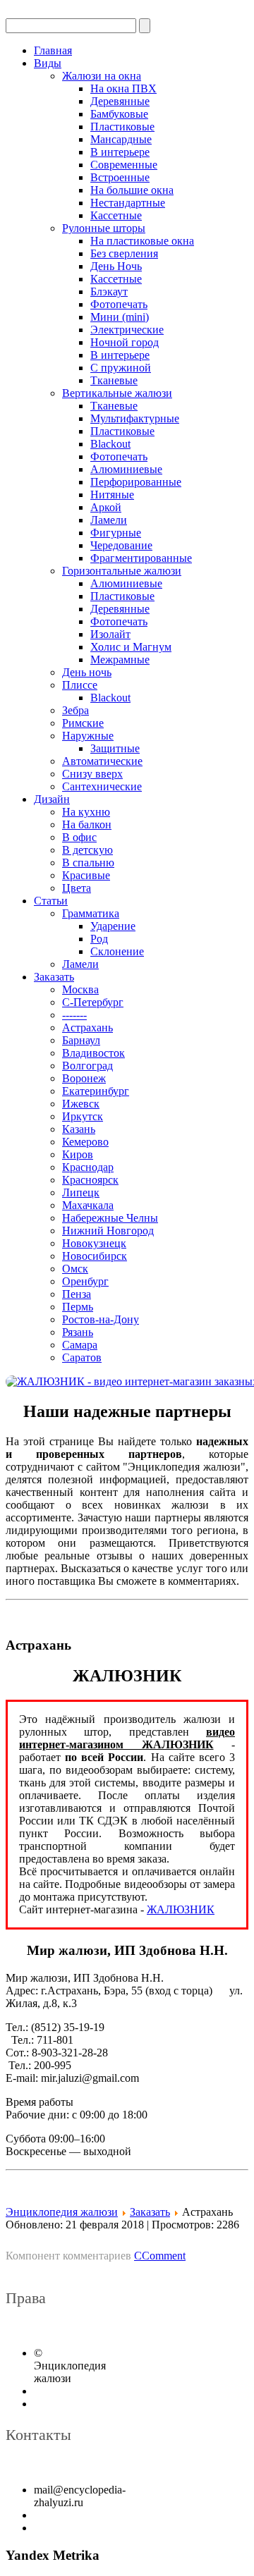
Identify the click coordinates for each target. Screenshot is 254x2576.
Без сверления (124, 253)
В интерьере (120, 152)
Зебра (75, 710)
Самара (80, 1345)
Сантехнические (102, 786)
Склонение (117, 951)
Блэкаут (109, 292)
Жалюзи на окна (102, 76)
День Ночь (116, 266)
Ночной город (125, 342)
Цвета (77, 888)
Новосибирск (95, 1256)
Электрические (127, 330)
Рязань (78, 1332)
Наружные (88, 736)
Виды (48, 63)
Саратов (82, 1357)
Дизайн (52, 799)
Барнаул (81, 1040)
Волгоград (87, 1066)
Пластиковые (122, 127)
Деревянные (120, 101)
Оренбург (85, 1281)
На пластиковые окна (142, 241)
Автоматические (102, 761)
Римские (83, 723)
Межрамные (120, 660)
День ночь (87, 672)
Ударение (113, 926)
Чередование (121, 545)
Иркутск (83, 1116)
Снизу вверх (92, 774)
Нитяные (112, 495)
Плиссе (80, 685)
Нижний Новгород (108, 1231)
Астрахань (87, 1028)
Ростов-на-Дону (101, 1319)
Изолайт (110, 634)
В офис (79, 837)
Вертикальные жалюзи (117, 393)
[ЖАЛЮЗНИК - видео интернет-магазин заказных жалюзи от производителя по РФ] (127, 1382)
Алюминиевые (126, 469)
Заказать (54, 977)
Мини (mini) (120, 317)
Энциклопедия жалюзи (62, 2212)
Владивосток (93, 1053)
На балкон (87, 824)
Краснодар (88, 1167)
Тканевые (114, 380)
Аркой (106, 507)
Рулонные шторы (104, 228)
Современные (124, 165)
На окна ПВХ (123, 88)
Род (99, 939)
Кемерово (85, 1142)
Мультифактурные (135, 418)
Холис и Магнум (131, 647)
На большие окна (132, 190)
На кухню (86, 812)
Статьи (51, 901)
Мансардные (121, 139)
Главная (53, 50)
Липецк (81, 1192)
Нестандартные (128, 203)
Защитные (115, 748)
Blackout (110, 444)
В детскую (87, 850)
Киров (78, 1154)
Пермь (78, 1307)
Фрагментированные (141, 558)
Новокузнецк (94, 1243)
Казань (79, 1129)
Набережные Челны (110, 1218)
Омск (75, 1269)
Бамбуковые (119, 114)
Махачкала (88, 1205)
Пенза (77, 1294)
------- (74, 1015)
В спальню (88, 863)
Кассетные (116, 215)
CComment (160, 2256)
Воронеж (84, 1078)
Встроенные (120, 177)
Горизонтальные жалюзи (122, 571)
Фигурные (116, 533)
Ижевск (81, 1104)
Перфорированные (136, 482)
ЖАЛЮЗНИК (181, 1909)
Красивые (86, 875)
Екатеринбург (96, 1091)
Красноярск (90, 1180)
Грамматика (91, 913)
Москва (80, 989)
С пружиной (121, 368)
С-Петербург (93, 1002)
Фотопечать (119, 304)
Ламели (109, 520)
